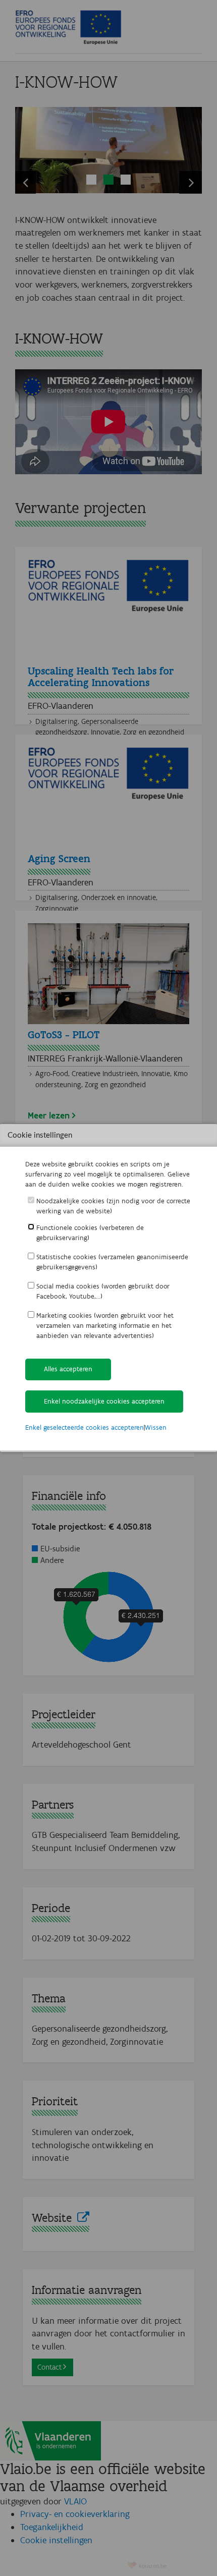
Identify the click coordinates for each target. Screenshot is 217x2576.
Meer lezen (49, 1115)
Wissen (156, 1427)
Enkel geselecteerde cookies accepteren (85, 1427)
